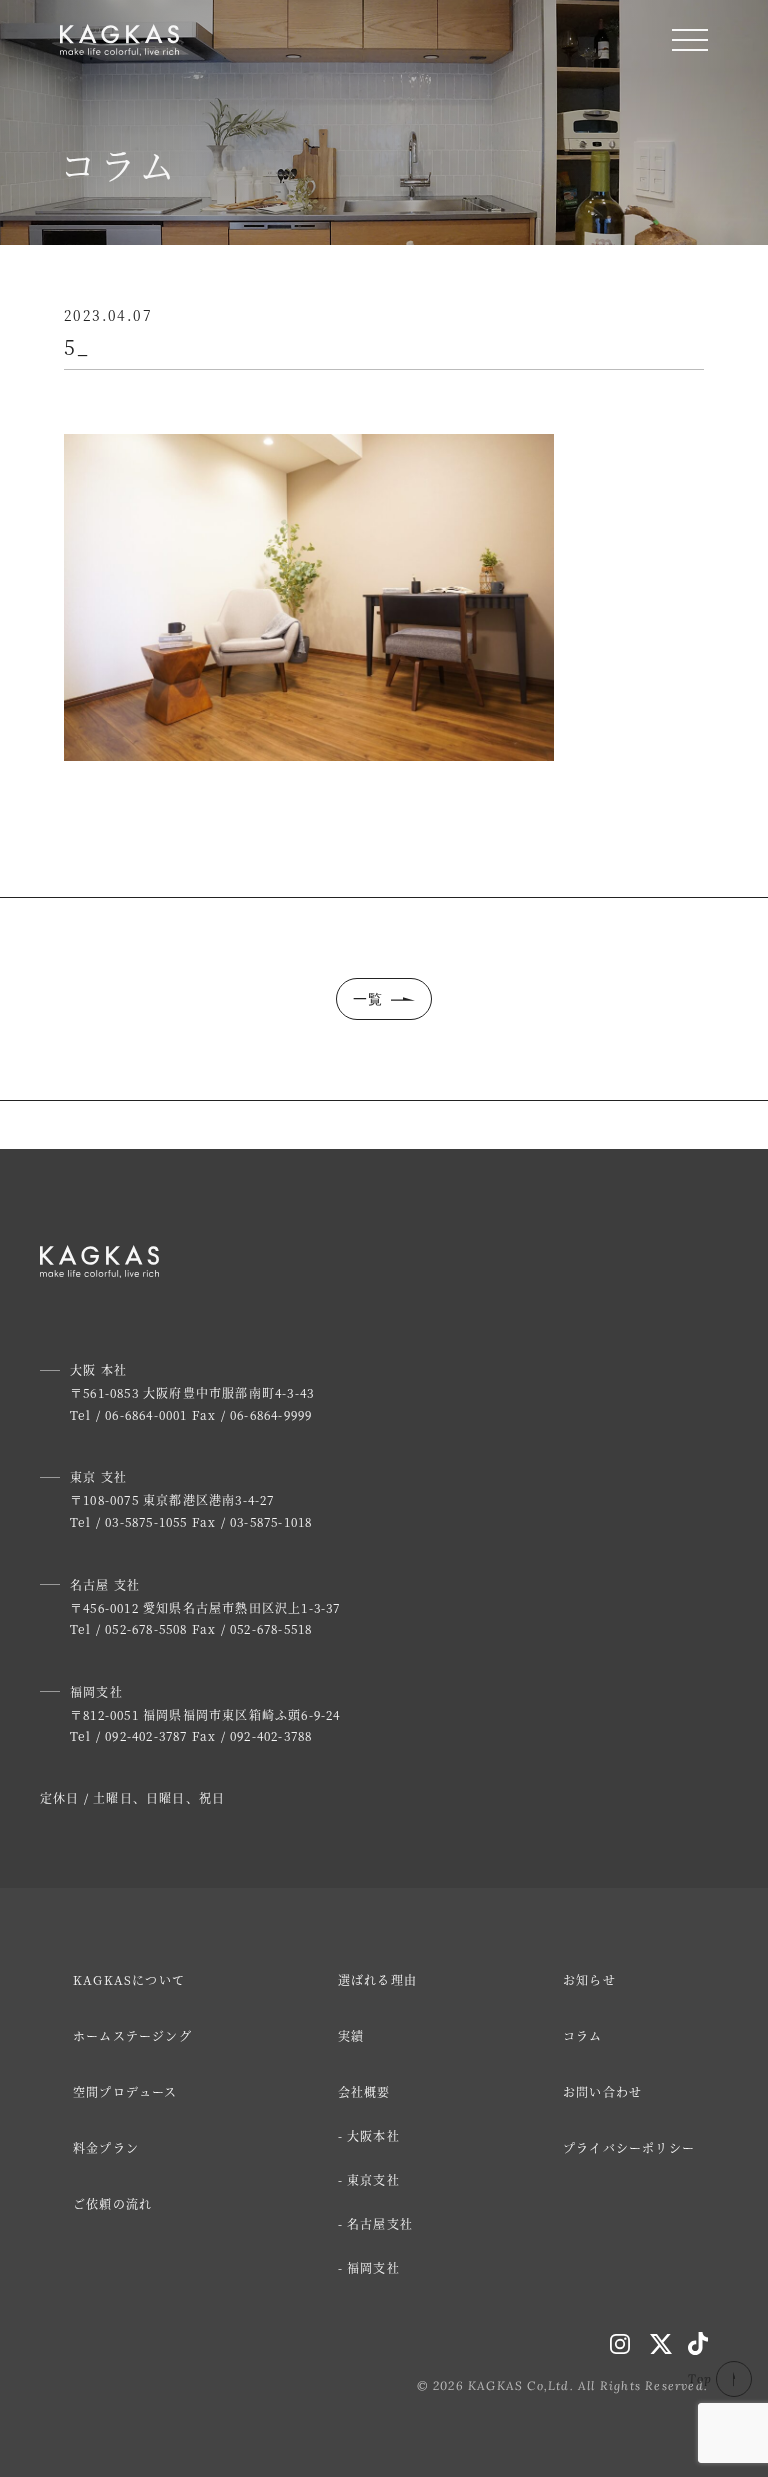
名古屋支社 (380, 2223)
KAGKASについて (129, 1979)
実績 (351, 2035)
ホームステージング (132, 2035)
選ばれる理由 (377, 1979)
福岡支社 (373, 2267)
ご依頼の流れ (112, 2203)
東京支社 (373, 2179)
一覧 (368, 998)
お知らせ (589, 1979)
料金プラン (106, 2147)
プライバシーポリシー (629, 2147)
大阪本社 (373, 2135)
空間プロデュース (125, 2091)
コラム (583, 2035)
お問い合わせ (602, 2091)
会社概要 (364, 2091)
